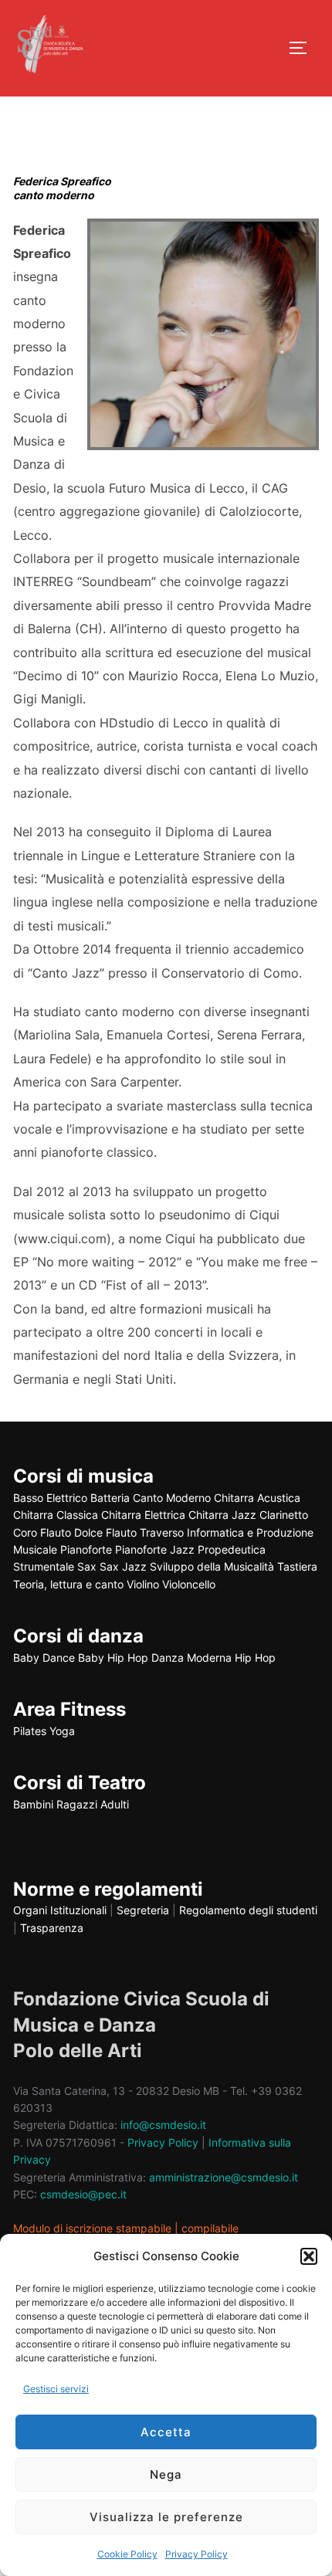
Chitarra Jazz (222, 1515)
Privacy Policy (196, 2554)
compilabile (210, 2228)
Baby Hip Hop (113, 1657)
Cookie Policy (127, 2554)
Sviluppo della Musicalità (212, 1566)
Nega (166, 2474)
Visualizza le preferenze (166, 2517)
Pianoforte (86, 1549)
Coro (25, 1532)
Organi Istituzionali (60, 1910)
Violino (143, 1584)
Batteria (110, 1498)
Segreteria (143, 1910)
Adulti (115, 1804)
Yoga (62, 1731)
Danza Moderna (191, 1657)
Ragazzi (77, 1804)
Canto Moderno (172, 1498)
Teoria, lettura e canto (68, 1584)
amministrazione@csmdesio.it (224, 2177)
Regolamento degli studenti (248, 1910)
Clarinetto (284, 1515)
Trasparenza (52, 1928)
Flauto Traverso (145, 1532)
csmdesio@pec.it (83, 2194)
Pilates (30, 1731)
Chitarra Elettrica (143, 1515)
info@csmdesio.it (163, 2125)
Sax (87, 1566)
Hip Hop (255, 1657)
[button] (309, 2256)
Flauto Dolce (71, 1532)
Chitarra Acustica (257, 1498)
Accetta (166, 2432)
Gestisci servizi (56, 2389)
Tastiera (297, 1566)
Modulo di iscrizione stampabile (92, 2228)
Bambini (33, 1804)
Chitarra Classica (56, 1515)
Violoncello (189, 1584)
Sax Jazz (123, 1566)
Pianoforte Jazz (155, 1549)
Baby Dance (44, 1657)
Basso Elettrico (50, 1498)
